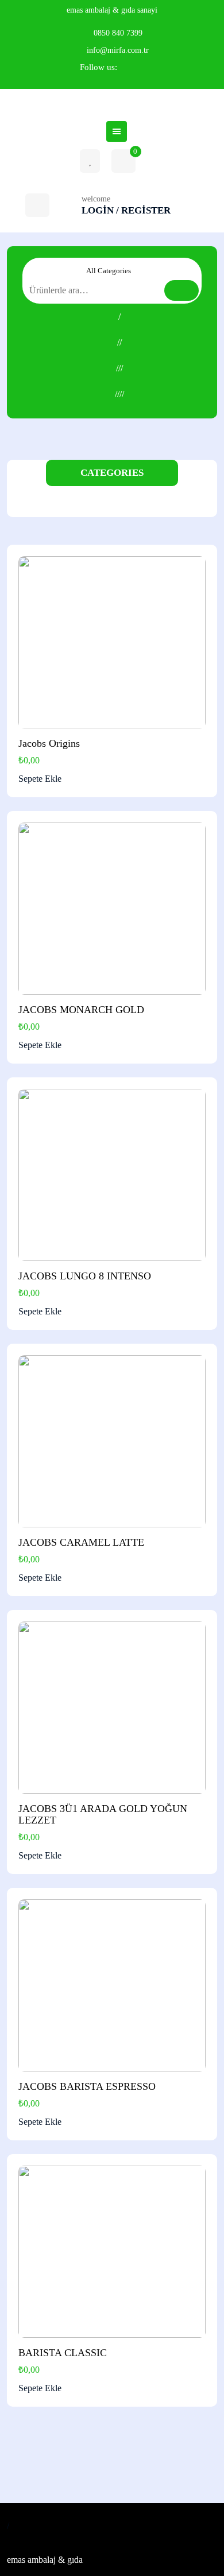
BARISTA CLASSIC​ (63, 2353)
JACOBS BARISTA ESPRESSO (87, 2086)
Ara (181, 290)
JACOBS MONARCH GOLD (81, 1010)
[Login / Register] (37, 205)
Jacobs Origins (49, 743)
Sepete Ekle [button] (40, 779)
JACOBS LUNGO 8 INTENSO (85, 1276)
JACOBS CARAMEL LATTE (81, 1542)
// (119, 342)
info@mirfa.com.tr (118, 50)
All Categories (109, 271)
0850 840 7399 (118, 33)
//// (119, 394)
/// (119, 368)
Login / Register (126, 210)
